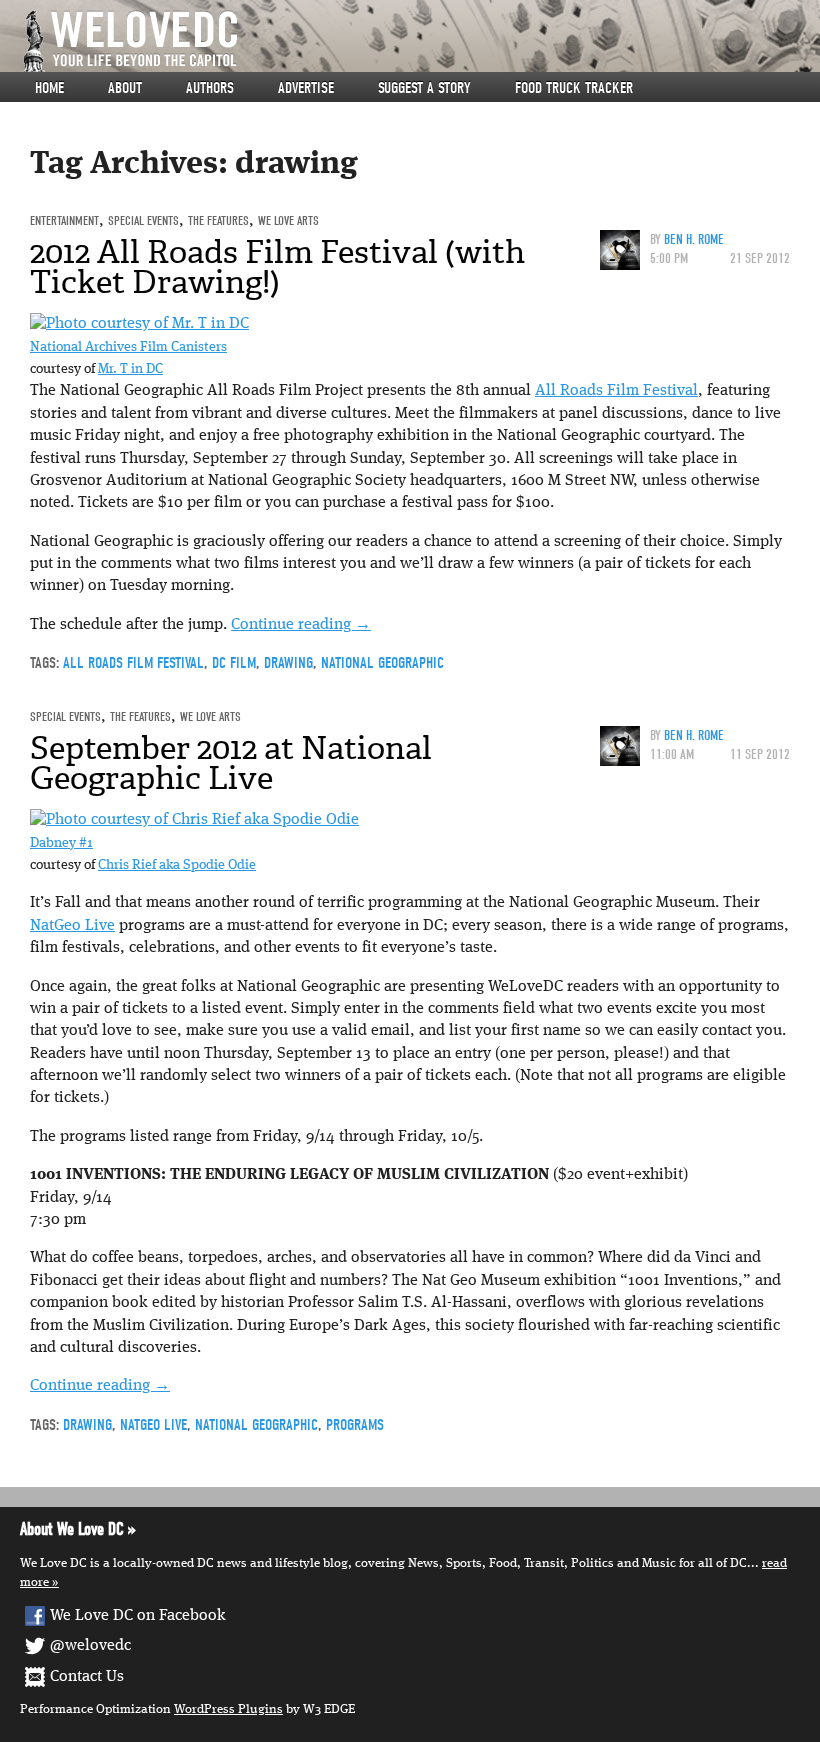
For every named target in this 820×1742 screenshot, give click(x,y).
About (125, 88)
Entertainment (64, 220)
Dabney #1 (61, 843)
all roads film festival (133, 663)
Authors (210, 88)
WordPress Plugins (228, 1709)
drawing (288, 663)
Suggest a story (424, 88)
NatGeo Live (72, 926)
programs (355, 1425)
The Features (218, 220)
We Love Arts (288, 220)
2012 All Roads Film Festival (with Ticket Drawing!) (277, 267)
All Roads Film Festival (616, 391)
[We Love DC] (420, 41)
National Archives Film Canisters (128, 347)
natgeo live (153, 1425)
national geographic (382, 663)
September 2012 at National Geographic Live (231, 763)
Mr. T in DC (130, 369)
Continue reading (301, 625)
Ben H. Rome (694, 239)
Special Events (143, 220)
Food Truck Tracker (574, 88)
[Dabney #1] (194, 820)
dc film (234, 663)
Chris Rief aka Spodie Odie (177, 865)
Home (49, 88)
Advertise (306, 88)
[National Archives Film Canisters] (139, 324)
